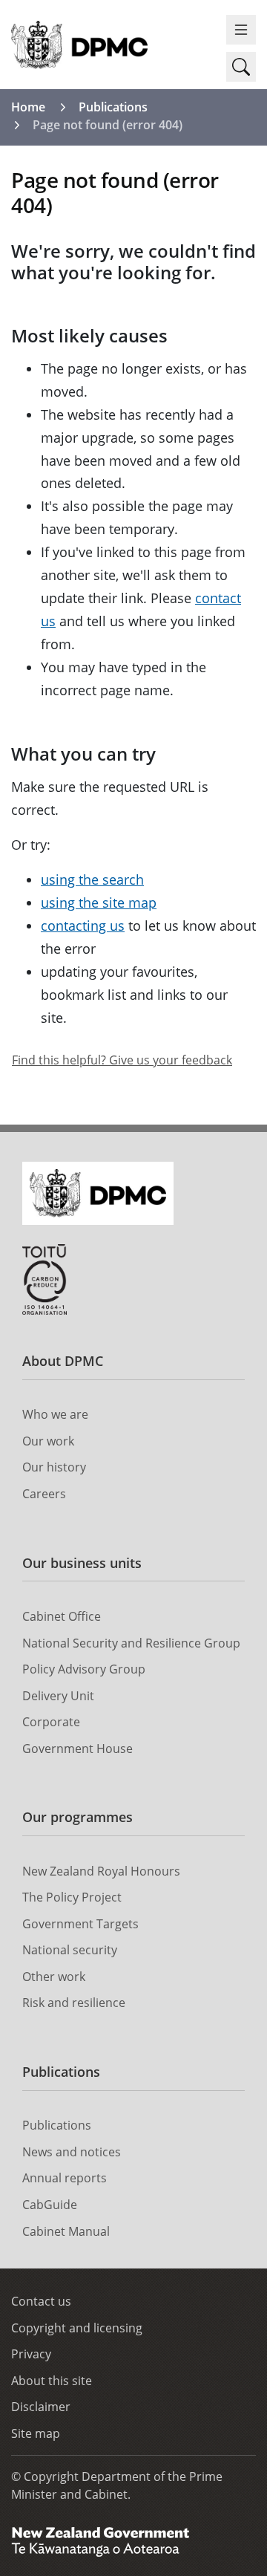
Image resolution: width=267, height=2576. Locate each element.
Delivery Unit (58, 1696)
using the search (92, 879)
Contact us (41, 2301)
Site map (36, 2433)
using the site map (99, 902)
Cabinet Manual (66, 2231)
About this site (52, 2381)
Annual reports (65, 2178)
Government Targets (80, 1924)
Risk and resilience (74, 2003)
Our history (54, 1467)
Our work (48, 1441)
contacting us (83, 926)
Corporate (51, 1722)
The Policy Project (72, 1897)
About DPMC (63, 1361)
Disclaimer (41, 2407)
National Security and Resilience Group (131, 1643)
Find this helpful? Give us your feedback (122, 1060)
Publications (113, 107)
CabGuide (50, 2205)
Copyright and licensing (77, 2328)
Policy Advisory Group (84, 1669)
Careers (44, 1494)
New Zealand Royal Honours (101, 1871)
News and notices (72, 2152)
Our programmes (78, 1817)
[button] (241, 67)
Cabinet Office (62, 1616)
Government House (78, 1749)
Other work (54, 1977)
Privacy (31, 2354)
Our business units (82, 1563)
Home (28, 107)
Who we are (55, 1414)
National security (70, 1950)
